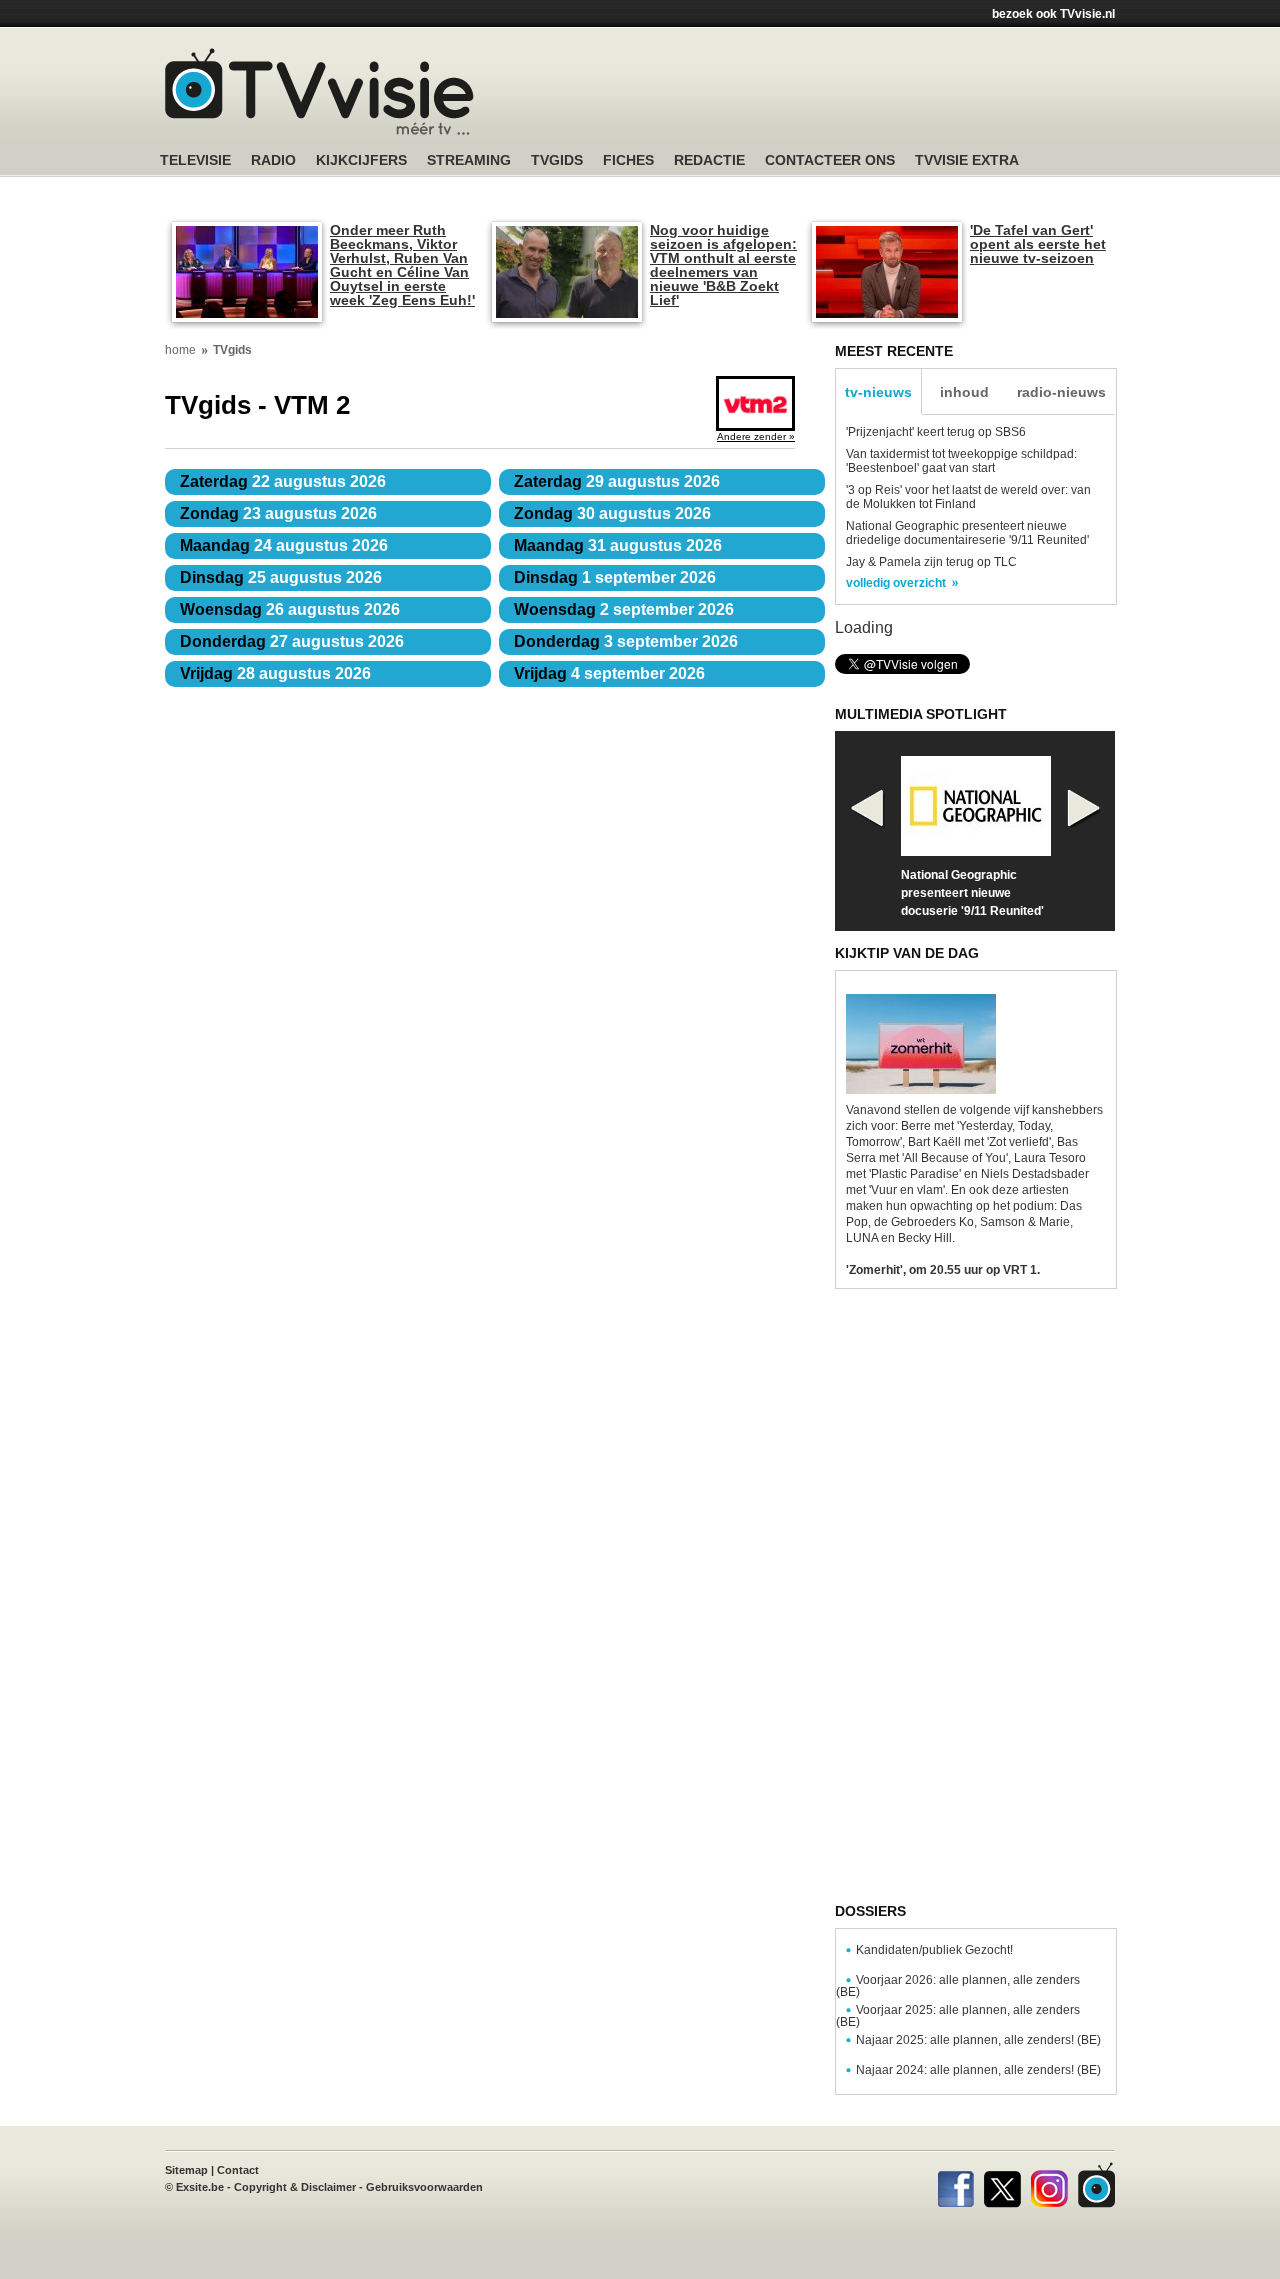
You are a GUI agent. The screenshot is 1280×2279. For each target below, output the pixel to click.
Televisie (195, 160)
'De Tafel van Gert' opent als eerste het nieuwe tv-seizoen (1038, 244)
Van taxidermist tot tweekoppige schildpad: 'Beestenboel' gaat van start (961, 461)
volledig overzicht (896, 583)
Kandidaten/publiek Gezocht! (934, 1950)
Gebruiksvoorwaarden (424, 2187)
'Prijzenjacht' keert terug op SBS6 (936, 432)
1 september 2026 (615, 577)
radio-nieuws (1061, 392)
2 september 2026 (624, 609)
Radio (273, 160)
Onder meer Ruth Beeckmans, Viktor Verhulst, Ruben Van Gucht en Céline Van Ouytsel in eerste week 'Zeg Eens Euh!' (402, 265)
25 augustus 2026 (281, 577)
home (180, 350)
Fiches (628, 160)
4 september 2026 (609, 673)
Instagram (1049, 2185)
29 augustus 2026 (617, 481)
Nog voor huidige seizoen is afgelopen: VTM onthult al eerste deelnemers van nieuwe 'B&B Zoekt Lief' (723, 265)
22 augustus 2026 (283, 481)
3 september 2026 (626, 641)
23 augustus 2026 (278, 513)
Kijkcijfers (361, 160)
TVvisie (1096, 2185)
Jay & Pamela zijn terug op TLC (931, 562)
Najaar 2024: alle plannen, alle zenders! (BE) (978, 2070)
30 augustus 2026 (612, 513)
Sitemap (186, 2170)
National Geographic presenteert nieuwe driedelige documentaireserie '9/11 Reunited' (967, 533)
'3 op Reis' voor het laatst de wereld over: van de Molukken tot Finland (968, 497)
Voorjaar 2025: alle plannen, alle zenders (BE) (958, 2016)
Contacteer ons (830, 160)
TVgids (557, 160)
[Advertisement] (830, 95)
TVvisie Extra (967, 160)
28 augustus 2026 (275, 673)
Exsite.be (200, 2187)
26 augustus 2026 (290, 609)
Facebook (955, 2185)
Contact (238, 2170)
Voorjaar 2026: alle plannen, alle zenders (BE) (958, 1986)
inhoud (964, 392)
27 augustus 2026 (292, 641)
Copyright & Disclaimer (295, 2187)
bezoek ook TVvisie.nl (1053, 14)
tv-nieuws (878, 392)
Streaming (469, 160)
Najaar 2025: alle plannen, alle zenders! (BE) (978, 2040)
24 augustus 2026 (284, 545)
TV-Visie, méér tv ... (319, 91)
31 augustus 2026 (618, 545)
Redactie (709, 160)
